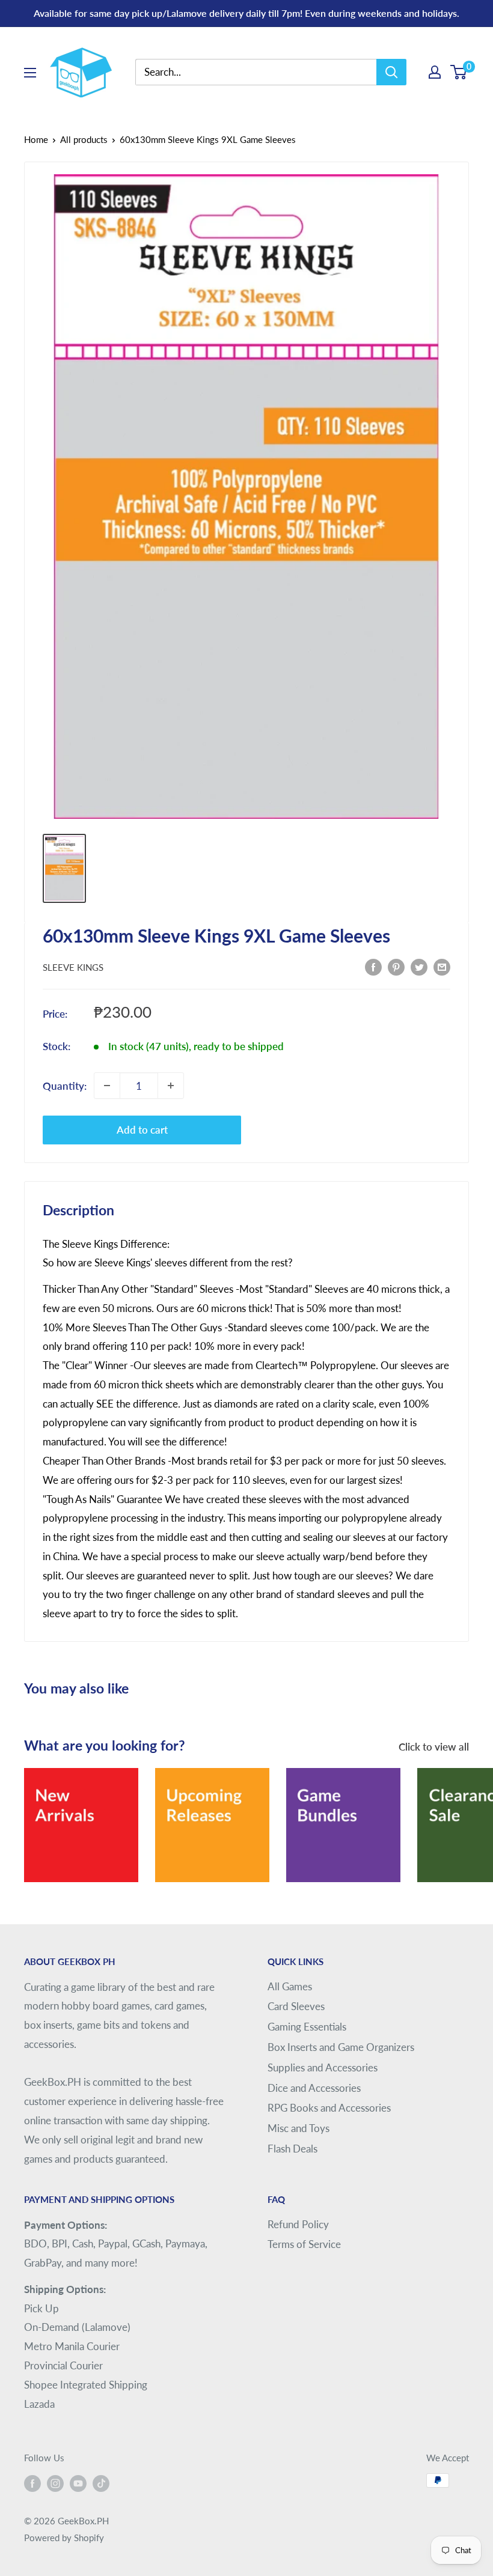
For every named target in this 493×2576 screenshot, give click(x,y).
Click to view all (435, 1747)
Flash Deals (292, 2149)
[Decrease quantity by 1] (107, 1086)
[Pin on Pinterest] (396, 966)
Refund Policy (298, 2224)
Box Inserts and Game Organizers (341, 2047)
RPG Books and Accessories (329, 2108)
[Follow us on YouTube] (78, 2482)
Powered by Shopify (64, 2538)
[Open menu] (30, 73)
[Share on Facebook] (373, 966)
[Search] (391, 72)
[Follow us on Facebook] (32, 2482)
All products (84, 139)
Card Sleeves (296, 2006)
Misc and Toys (299, 2128)
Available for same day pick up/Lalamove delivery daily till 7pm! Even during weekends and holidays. (246, 13)
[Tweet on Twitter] (419, 966)
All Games (290, 1986)
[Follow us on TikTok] (101, 2482)
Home (36, 139)
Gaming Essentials (307, 2027)
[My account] (435, 72)
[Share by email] (442, 966)
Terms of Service (304, 2244)
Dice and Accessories (314, 2088)
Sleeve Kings (73, 967)
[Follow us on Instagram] (55, 2482)
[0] (459, 72)
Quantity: (65, 1086)
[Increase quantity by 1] (171, 1086)
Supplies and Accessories (323, 2067)
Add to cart (142, 1130)
